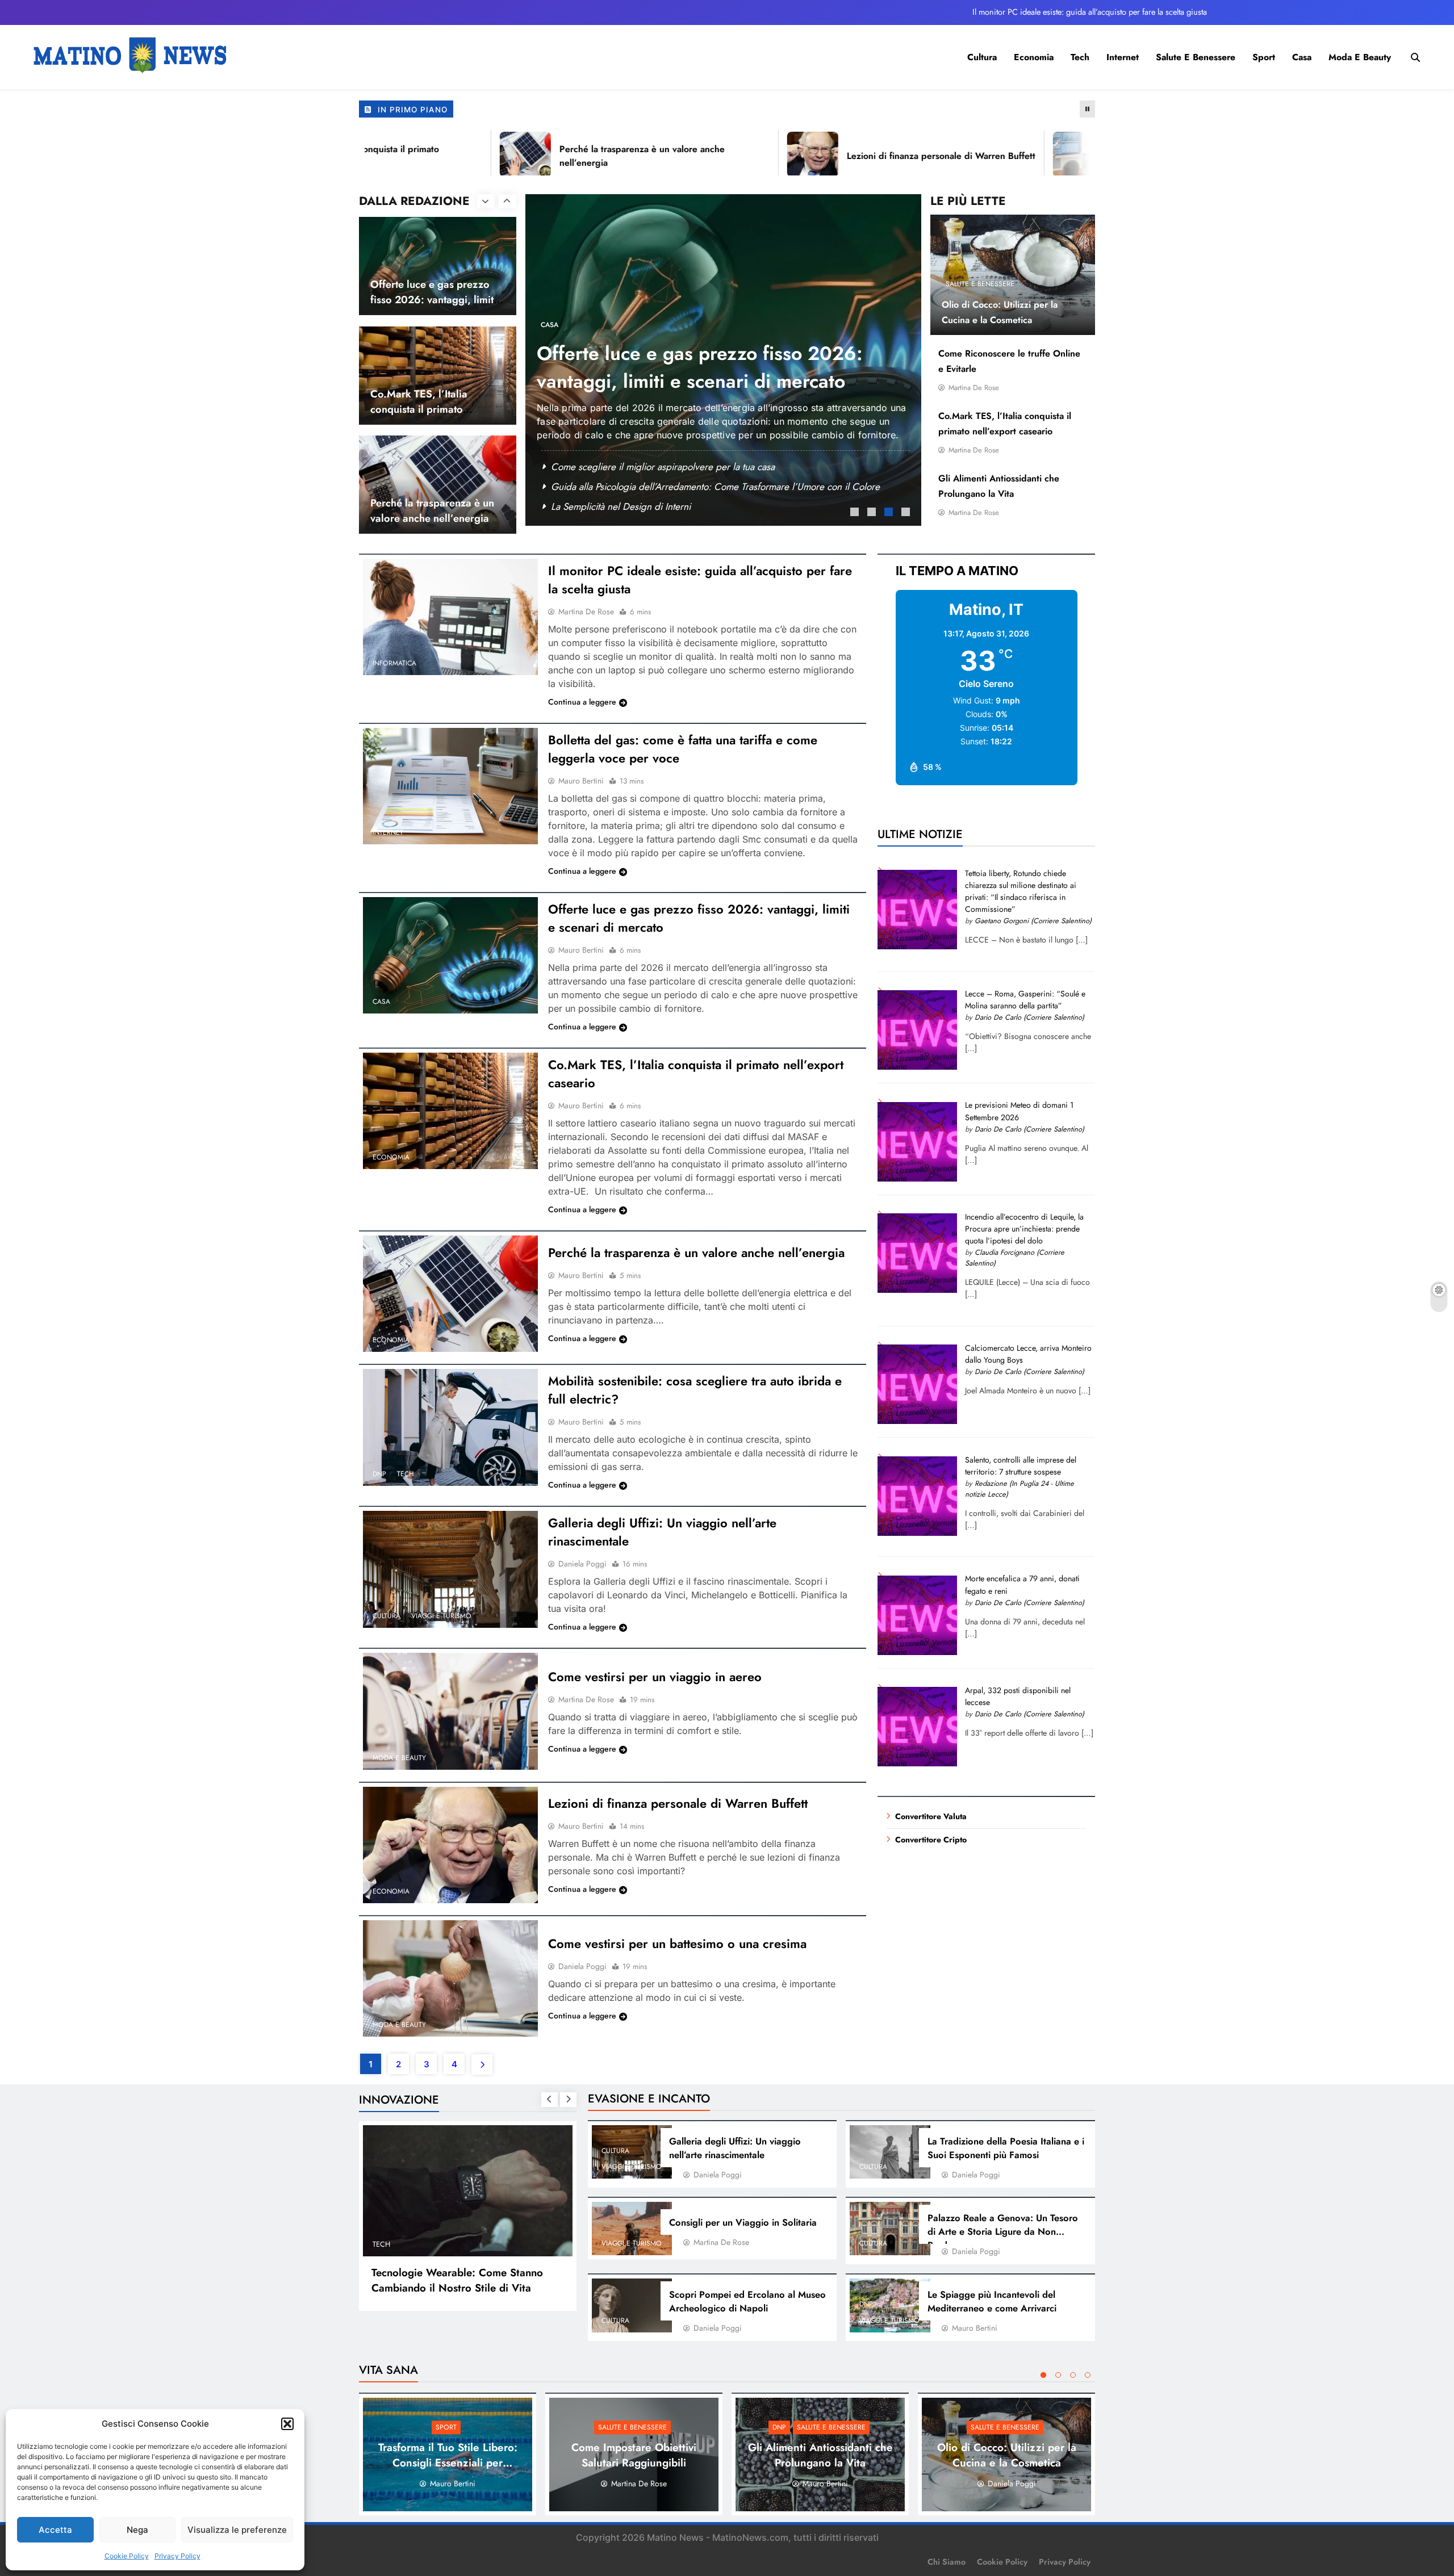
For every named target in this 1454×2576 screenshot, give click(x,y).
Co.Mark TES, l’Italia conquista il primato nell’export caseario (419, 300)
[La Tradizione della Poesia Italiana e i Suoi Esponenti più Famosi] (890, 2152)
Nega (137, 2530)
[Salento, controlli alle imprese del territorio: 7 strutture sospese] (917, 1533)
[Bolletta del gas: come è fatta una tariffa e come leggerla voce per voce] (450, 786)
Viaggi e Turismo (594, 338)
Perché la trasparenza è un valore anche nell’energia (432, 401)
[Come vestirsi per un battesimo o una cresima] (450, 1978)
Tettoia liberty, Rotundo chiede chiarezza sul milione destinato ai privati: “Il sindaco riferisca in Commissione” (1021, 891)
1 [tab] (856, 513)
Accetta (55, 2530)
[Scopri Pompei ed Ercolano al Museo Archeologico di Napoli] (632, 2305)
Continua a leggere (582, 702)
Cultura (982, 57)
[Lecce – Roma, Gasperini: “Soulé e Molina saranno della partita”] (917, 1067)
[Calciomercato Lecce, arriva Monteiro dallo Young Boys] (917, 1421)
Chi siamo (947, 2562)
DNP (548, 338)
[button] (287, 2424)
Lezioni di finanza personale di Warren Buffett (861, 156)
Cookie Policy (127, 2556)
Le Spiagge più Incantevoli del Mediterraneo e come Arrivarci (670, 381)
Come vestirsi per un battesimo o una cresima (677, 1943)
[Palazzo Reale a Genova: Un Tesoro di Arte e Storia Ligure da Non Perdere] (890, 2229)
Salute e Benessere (1196, 57)
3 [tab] (890, 513)
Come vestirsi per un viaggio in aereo (655, 1677)
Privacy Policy (177, 2556)
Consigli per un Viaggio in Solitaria (622, 506)
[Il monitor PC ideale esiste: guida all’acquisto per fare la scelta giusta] (450, 617)
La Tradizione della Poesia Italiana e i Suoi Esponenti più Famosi (1006, 2148)
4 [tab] (907, 513)
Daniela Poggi (582, 1564)
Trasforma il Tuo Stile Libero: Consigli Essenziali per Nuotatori (448, 2463)
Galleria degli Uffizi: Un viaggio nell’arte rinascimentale (663, 487)
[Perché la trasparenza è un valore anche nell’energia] (445, 154)
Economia (1034, 57)
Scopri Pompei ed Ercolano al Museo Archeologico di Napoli (747, 2301)
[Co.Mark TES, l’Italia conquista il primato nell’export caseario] (450, 1111)
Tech (1080, 57)
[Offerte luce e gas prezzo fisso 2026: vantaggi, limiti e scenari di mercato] (450, 955)
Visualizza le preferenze (237, 2530)
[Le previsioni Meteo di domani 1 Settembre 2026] (917, 1179)
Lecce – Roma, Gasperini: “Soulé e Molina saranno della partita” (1025, 1000)
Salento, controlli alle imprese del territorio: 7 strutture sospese (1021, 1466)
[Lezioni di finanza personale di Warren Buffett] (733, 154)
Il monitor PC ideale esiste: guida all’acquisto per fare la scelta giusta (1090, 12)
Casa (1302, 57)
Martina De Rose (974, 388)
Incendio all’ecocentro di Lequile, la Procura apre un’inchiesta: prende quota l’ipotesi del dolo (1024, 1229)
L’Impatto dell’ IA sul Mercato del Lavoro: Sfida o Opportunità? (452, 2280)
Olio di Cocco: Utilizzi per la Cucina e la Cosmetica (1007, 2455)
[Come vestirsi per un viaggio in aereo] (450, 1711)
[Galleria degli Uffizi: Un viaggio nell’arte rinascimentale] (450, 1569)
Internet (1123, 57)
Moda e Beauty (1360, 57)
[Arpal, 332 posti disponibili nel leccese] (917, 1764)
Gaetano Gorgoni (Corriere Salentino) (1033, 921)
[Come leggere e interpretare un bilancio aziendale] (998, 154)
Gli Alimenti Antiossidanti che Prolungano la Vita (820, 2455)
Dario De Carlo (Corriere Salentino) (1029, 1017)
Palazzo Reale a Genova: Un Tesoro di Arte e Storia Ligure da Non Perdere (1003, 2231)
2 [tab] (873, 513)
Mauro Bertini (581, 781)
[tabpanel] (723, 359)
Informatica (394, 663)
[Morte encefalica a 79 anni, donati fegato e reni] (917, 1652)
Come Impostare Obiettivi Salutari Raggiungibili (634, 2455)
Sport (1264, 57)
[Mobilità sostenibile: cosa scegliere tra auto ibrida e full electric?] (450, 1427)
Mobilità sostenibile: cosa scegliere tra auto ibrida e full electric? (683, 467)
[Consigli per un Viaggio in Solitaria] (632, 2229)
